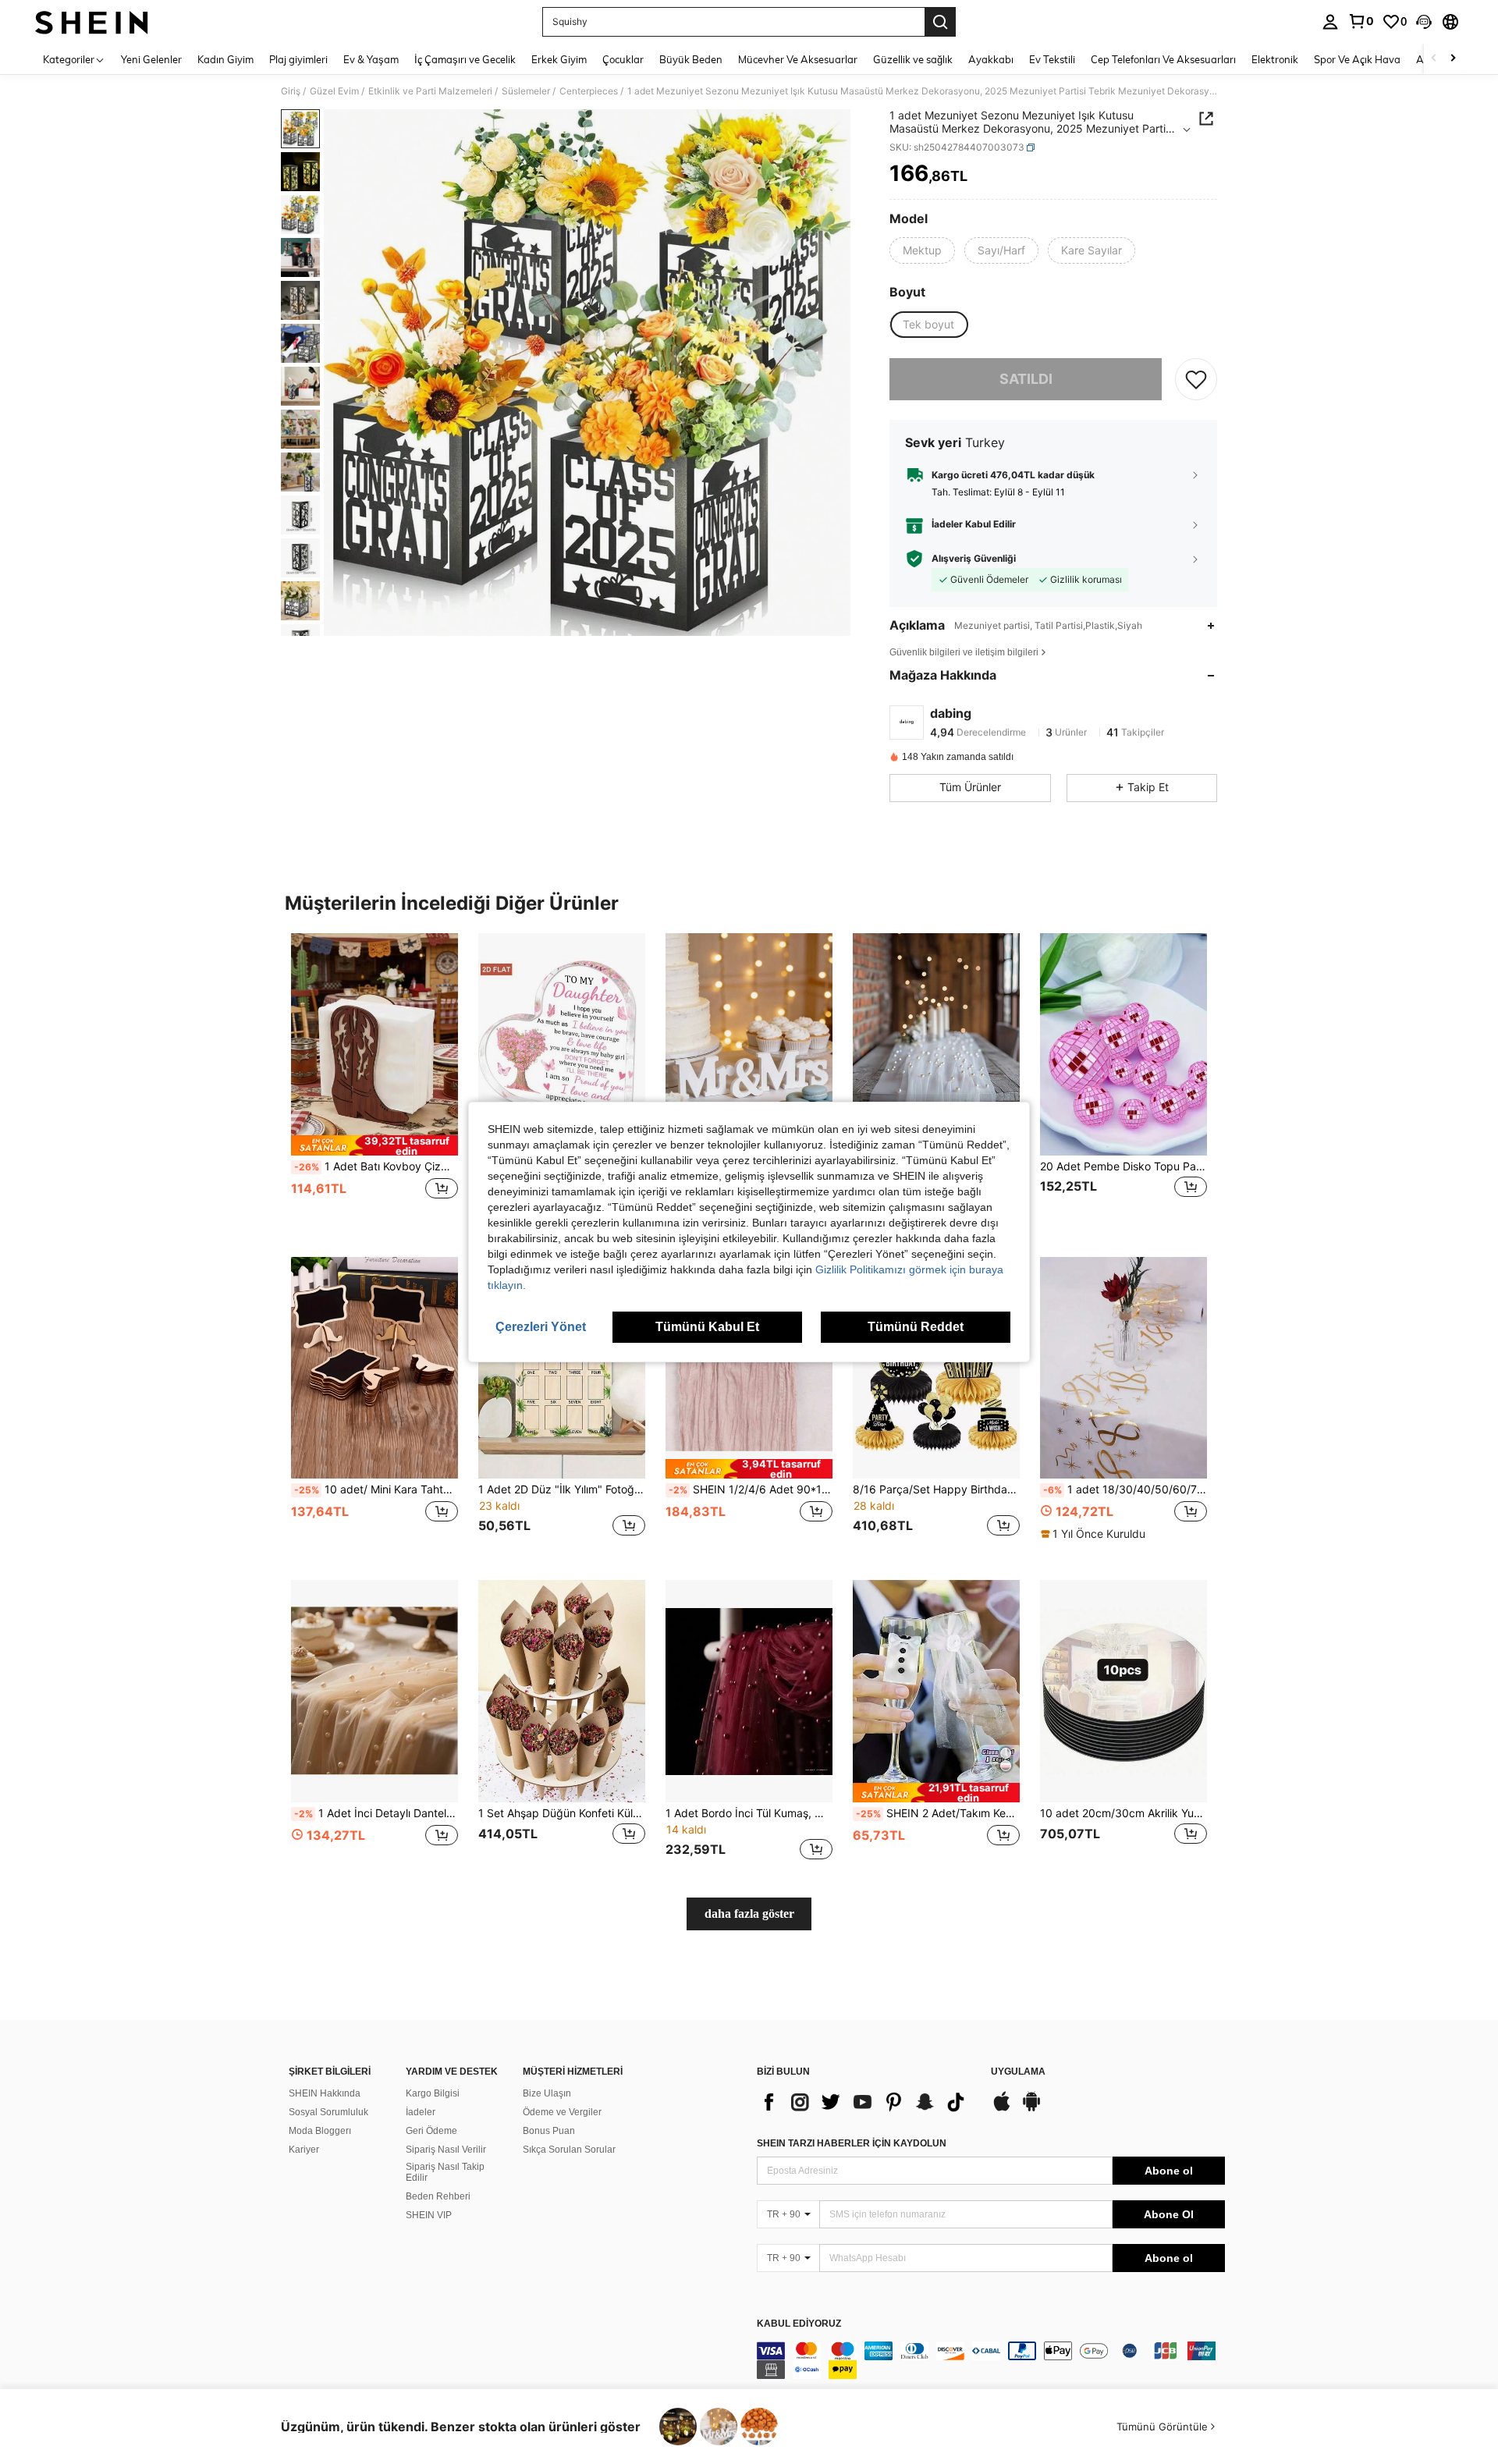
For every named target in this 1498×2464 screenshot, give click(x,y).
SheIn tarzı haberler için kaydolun (852, 2143)
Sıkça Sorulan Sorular (569, 2150)
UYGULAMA (1018, 2072)
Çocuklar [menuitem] (623, 59)
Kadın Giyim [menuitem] (225, 59)
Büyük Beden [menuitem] (691, 59)
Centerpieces (589, 91)
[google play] (1031, 2109)
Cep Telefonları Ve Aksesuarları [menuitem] (1163, 59)
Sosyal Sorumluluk (328, 2112)
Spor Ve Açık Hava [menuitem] (1357, 59)
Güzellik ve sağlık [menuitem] (913, 59)
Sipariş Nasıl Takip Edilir (445, 2172)
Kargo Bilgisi (433, 2093)
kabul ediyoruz (799, 2324)
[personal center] (1330, 22)
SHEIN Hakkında (325, 2093)
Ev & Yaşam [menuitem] (371, 59)
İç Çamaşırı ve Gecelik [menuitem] (465, 59)
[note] (374, 1145)
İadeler (421, 2112)
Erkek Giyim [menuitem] (559, 59)
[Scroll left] (1434, 59)
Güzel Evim (334, 91)
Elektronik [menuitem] (1275, 59)
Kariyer (304, 2150)
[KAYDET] (1196, 379)
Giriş (291, 91)
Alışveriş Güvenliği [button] (974, 559)
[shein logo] (92, 22)
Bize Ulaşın (547, 2093)
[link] (1361, 21)
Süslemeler (526, 91)
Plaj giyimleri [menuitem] (298, 59)
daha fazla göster (749, 1914)
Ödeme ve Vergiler (562, 2112)
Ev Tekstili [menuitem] (1052, 59)
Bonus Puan (549, 2131)
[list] (866, 2102)
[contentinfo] (991, 2360)
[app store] (1002, 2109)
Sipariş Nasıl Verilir (446, 2150)
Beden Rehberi (438, 2196)
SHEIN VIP (429, 2215)
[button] (1424, 22)
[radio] (922, 250)
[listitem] (374, 1083)
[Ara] (940, 22)
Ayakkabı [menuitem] (991, 59)
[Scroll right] (1453, 59)
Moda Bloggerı (320, 2131)
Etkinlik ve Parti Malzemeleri (430, 91)
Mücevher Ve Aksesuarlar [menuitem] (798, 59)
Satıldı (1026, 379)
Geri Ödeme (431, 2131)
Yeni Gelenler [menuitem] (151, 59)
